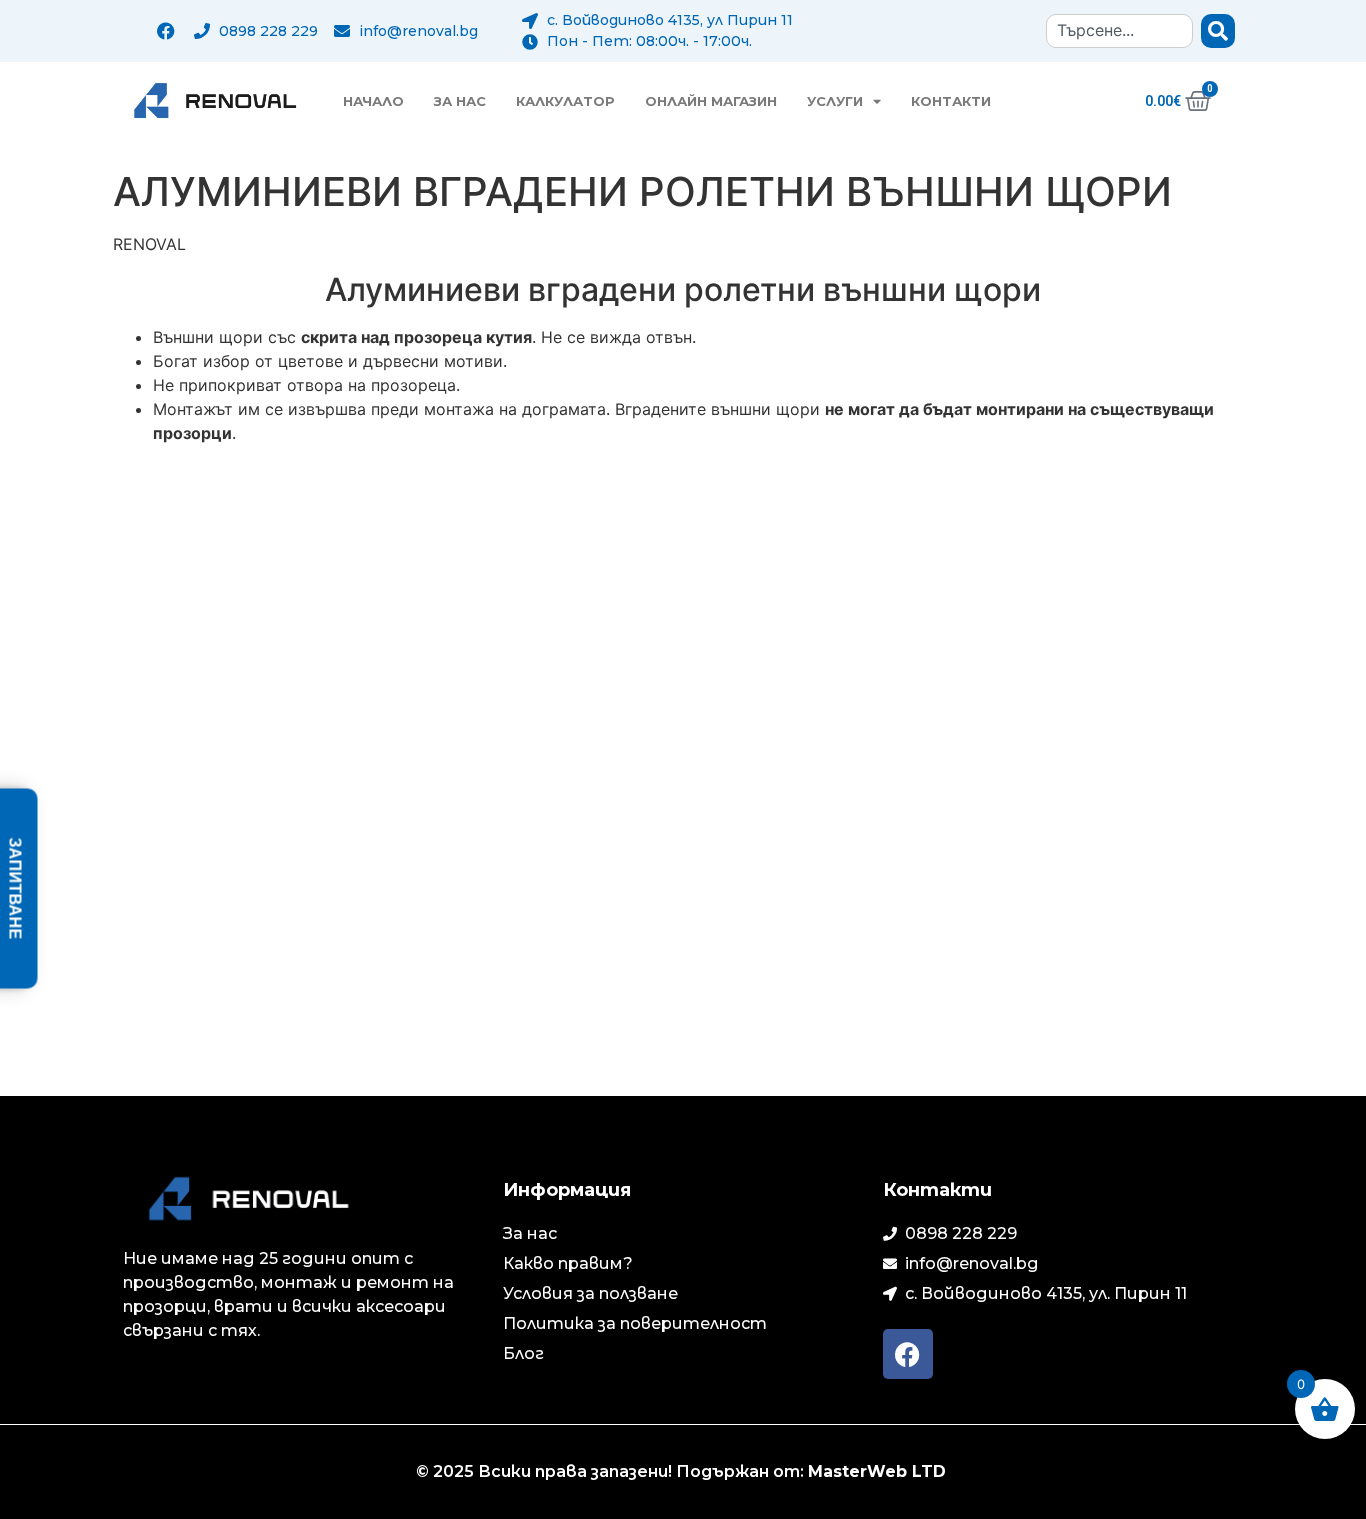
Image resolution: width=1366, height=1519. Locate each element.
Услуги (835, 101)
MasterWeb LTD (879, 1471)
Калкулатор (565, 101)
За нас (460, 101)
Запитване (15, 889)
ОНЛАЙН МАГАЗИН (711, 101)
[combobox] (1119, 31)
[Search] (1218, 31)
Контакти (951, 101)
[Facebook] (166, 31)
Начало (373, 101)
